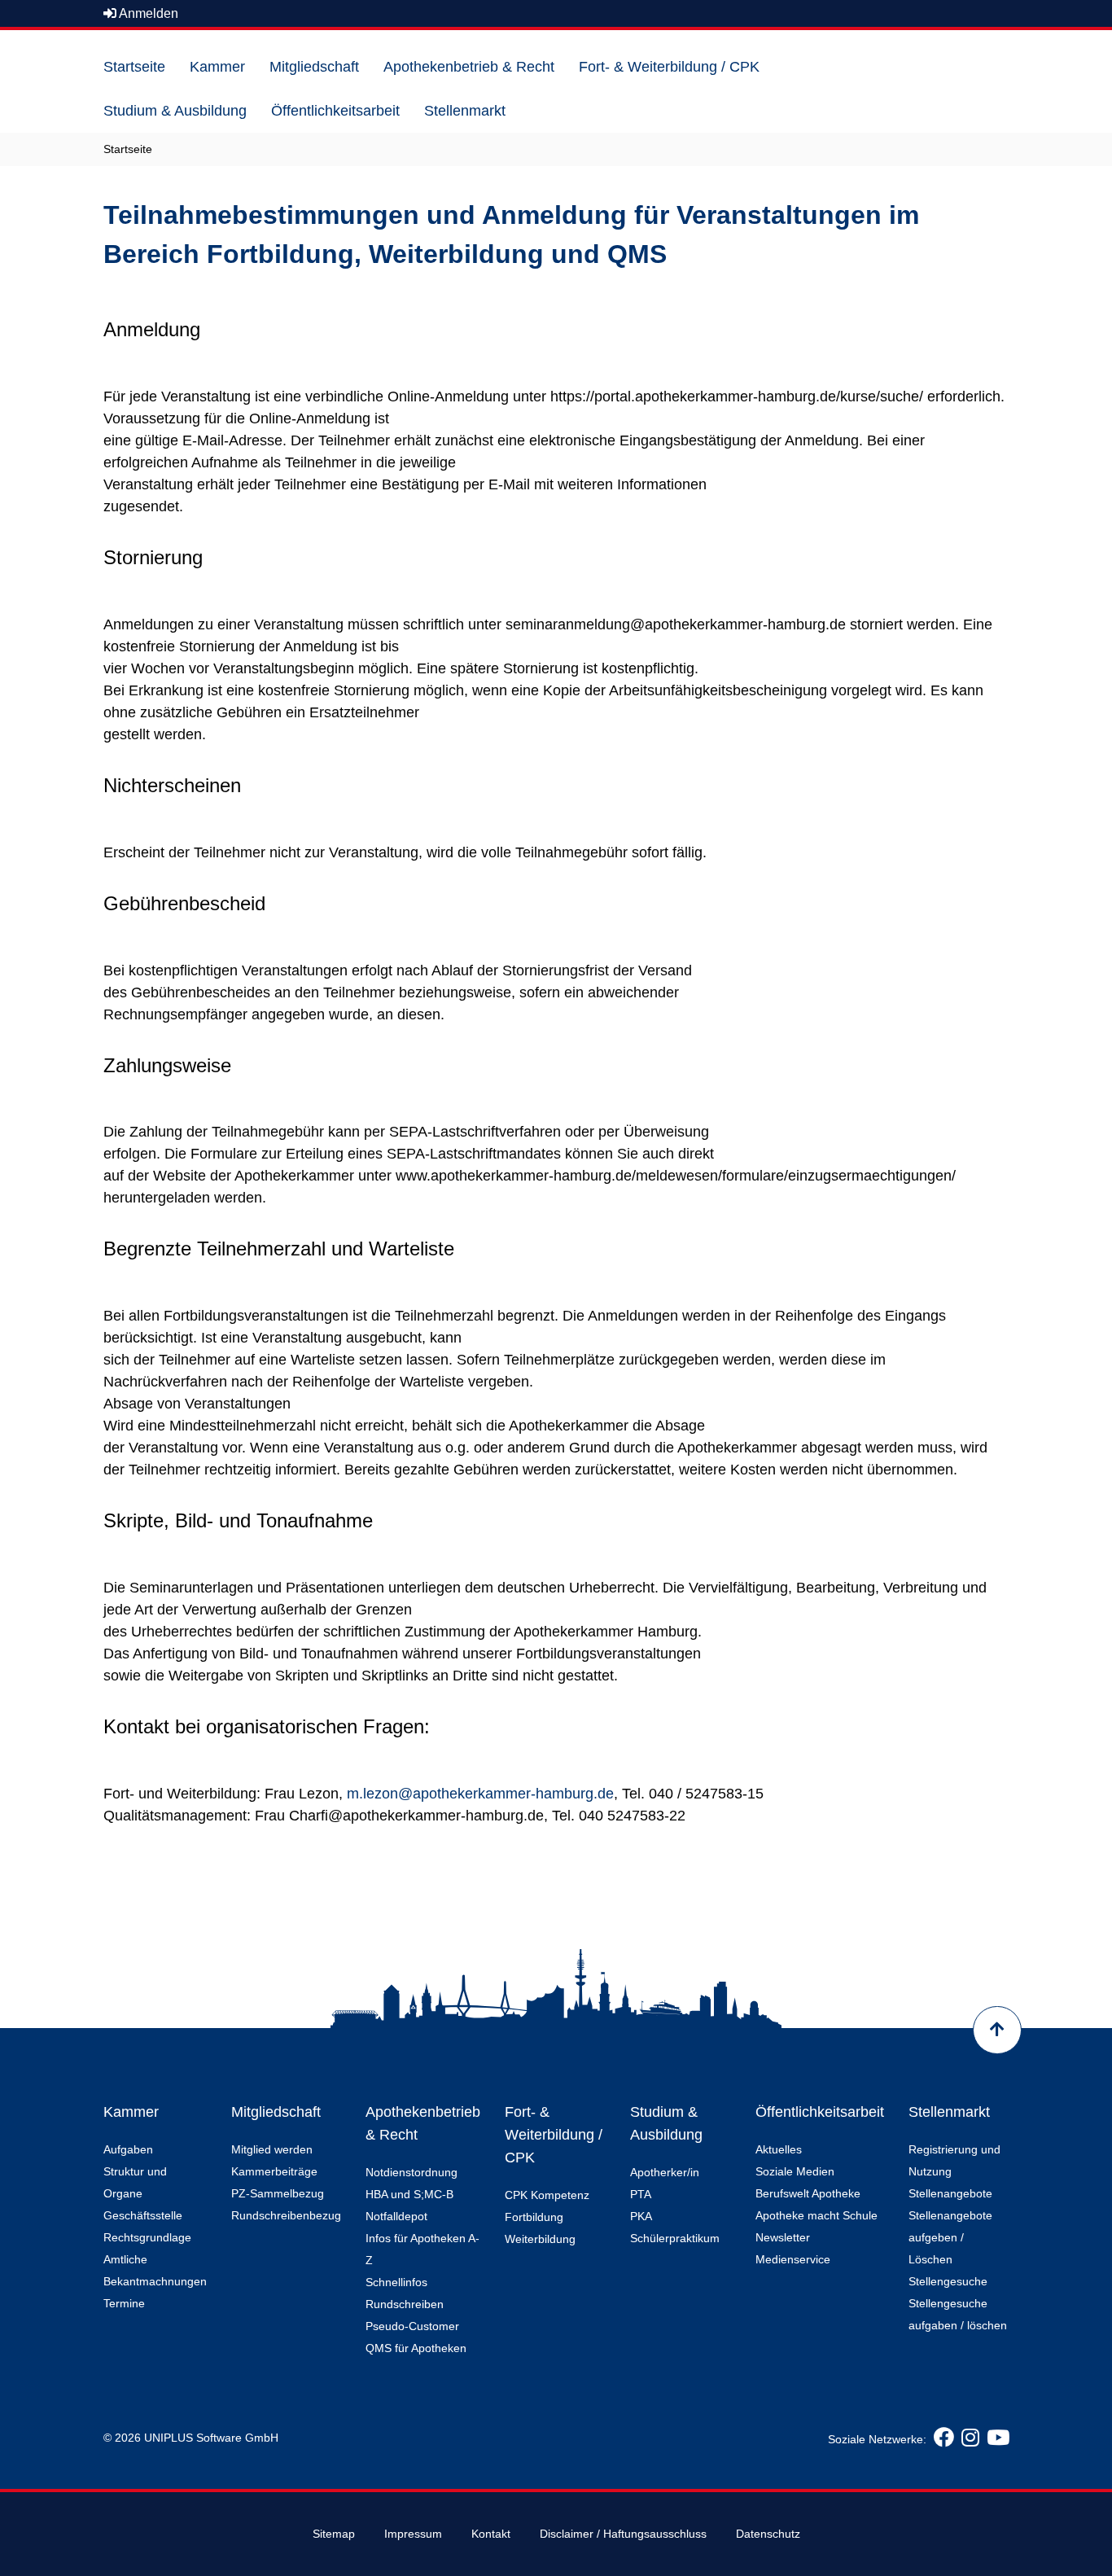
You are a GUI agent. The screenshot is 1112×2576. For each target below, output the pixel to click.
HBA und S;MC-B (409, 2194)
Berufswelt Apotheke (808, 2193)
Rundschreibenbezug (286, 2215)
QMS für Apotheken (416, 2348)
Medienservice (793, 2259)
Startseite (128, 149)
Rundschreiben (405, 2304)
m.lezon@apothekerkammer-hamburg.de (480, 1794)
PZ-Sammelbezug (278, 2193)
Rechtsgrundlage (147, 2237)
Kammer (131, 2112)
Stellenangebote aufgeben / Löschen (950, 2237)
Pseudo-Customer (412, 2326)
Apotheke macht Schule (816, 2215)
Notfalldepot (396, 2216)
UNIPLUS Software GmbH (211, 2438)
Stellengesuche (948, 2281)
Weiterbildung (540, 2239)
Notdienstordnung (412, 2172)
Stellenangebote (950, 2193)
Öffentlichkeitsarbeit (820, 2112)
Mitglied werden (272, 2149)
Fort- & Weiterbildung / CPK (554, 2135)
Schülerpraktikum (675, 2238)
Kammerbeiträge (274, 2171)
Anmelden (147, 13)
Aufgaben (128, 2149)
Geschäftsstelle (143, 2215)
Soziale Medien (795, 2171)
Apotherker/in (665, 2172)
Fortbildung (534, 2217)
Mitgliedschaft (276, 2112)
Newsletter (783, 2237)
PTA (641, 2194)
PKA (641, 2216)
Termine (124, 2303)
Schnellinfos (396, 2282)
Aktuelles (779, 2149)
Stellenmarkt (949, 2112)
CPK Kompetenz (547, 2195)
